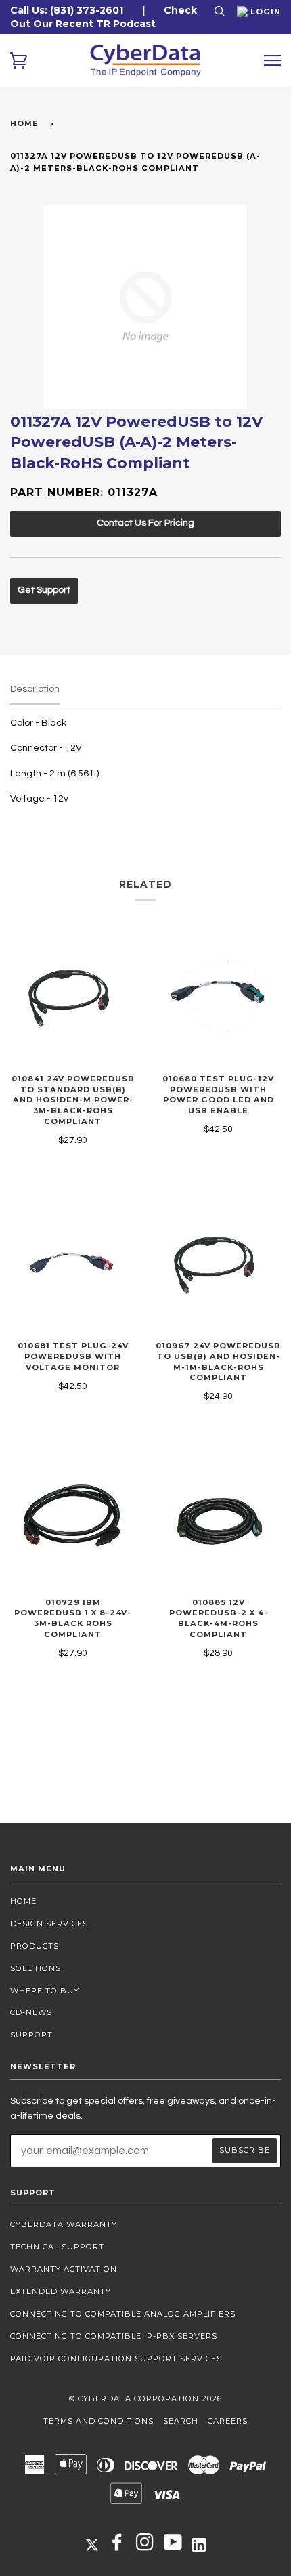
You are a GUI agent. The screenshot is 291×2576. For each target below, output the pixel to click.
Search (181, 2421)
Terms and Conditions (98, 2421)
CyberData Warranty (64, 2224)
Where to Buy (45, 1991)
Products (35, 1946)
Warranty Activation (64, 2269)
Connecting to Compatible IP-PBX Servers (114, 2336)
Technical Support (57, 2247)
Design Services (49, 1924)
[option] (145, 307)
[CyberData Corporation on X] (92, 2544)
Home (24, 123)
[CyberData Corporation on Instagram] (145, 2546)
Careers (228, 2421)
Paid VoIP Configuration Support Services (116, 2359)
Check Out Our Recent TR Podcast (104, 17)
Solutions (36, 1968)
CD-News (31, 2012)
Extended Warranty (61, 2291)
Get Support (44, 590)
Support (31, 2035)
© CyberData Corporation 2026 (145, 2398)
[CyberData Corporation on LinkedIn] (199, 2544)
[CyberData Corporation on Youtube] (173, 2546)
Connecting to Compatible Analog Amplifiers (123, 2314)
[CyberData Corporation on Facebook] (117, 2546)
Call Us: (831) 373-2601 (67, 10)
